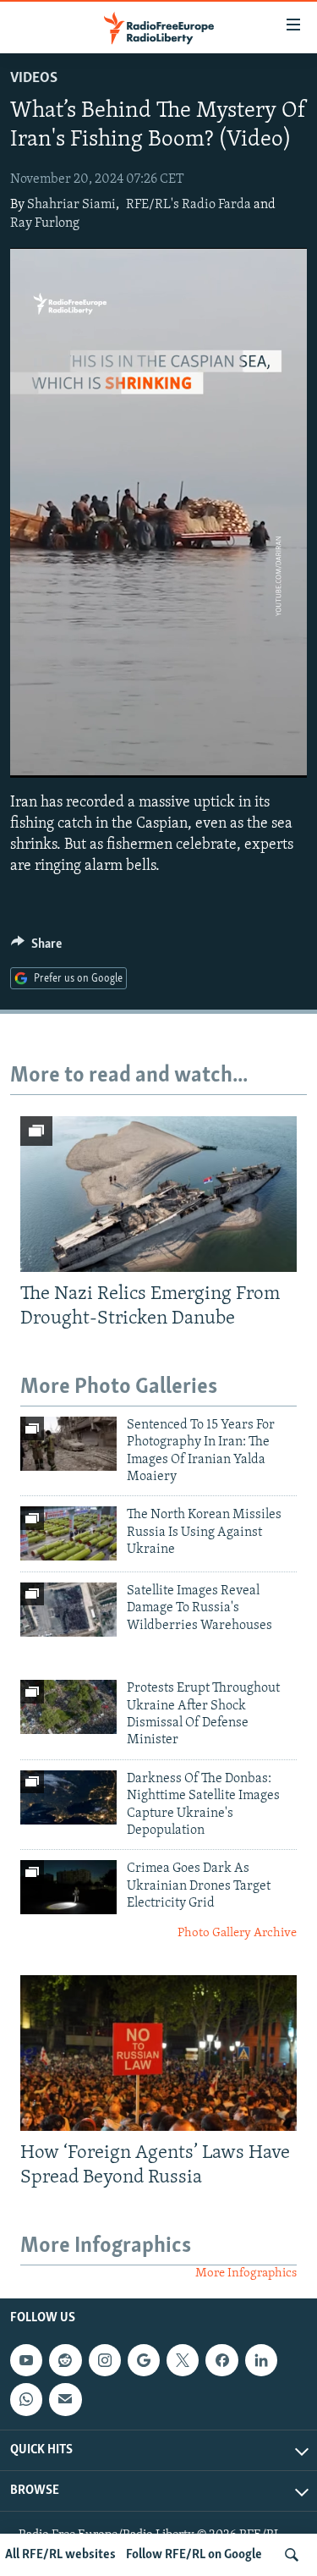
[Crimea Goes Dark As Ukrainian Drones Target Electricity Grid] (68, 1887)
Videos (34, 79)
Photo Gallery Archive (237, 1933)
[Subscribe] (65, 2399)
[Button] (36, 948)
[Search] (292, 2555)
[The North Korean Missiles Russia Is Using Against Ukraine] (68, 1533)
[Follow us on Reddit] (65, 2360)
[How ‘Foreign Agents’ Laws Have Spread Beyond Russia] (158, 2053)
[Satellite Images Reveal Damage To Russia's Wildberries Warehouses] (68, 1610)
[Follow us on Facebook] (221, 2360)
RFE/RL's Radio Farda (189, 205)
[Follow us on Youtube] (26, 2360)
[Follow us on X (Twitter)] (183, 2360)
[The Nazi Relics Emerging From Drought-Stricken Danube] (158, 1194)
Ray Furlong (45, 223)
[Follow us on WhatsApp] (26, 2399)
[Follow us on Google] (144, 2360)
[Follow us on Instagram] (105, 2360)
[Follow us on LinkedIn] (261, 2360)
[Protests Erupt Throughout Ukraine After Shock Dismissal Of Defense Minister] (68, 1707)
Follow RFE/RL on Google (194, 2555)
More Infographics (246, 2273)
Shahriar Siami (71, 205)
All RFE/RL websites (60, 2555)
